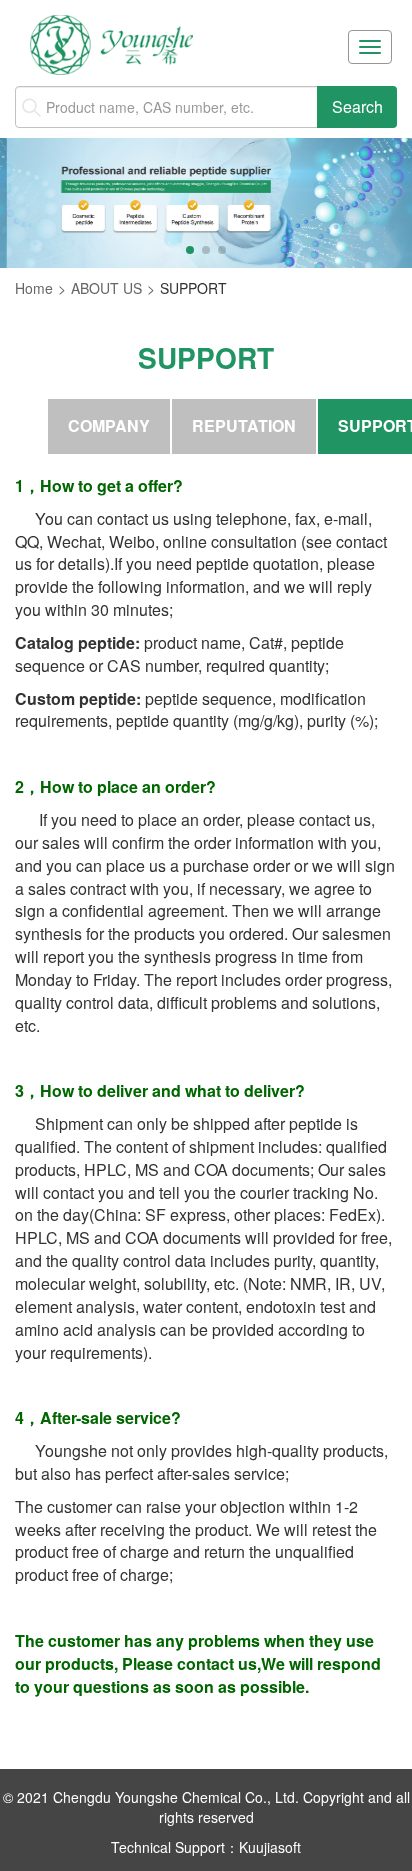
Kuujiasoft (270, 1847)
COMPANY (109, 425)
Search (357, 106)
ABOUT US (106, 288)
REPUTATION (244, 425)
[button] (190, 250)
